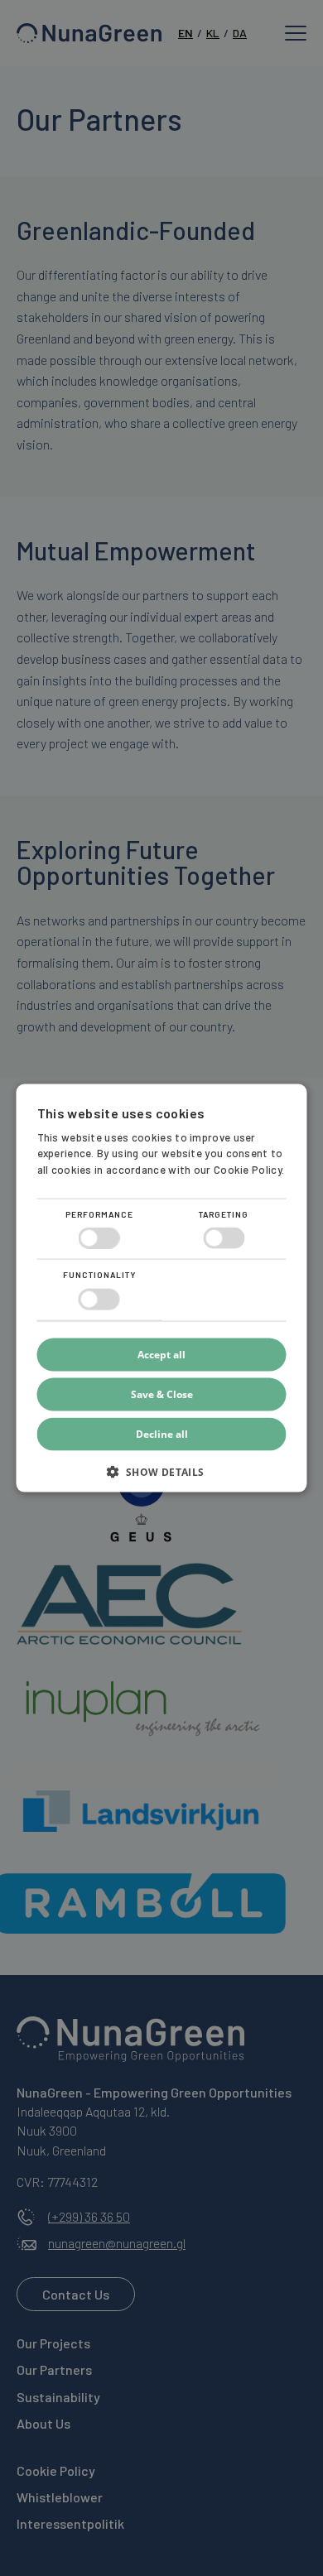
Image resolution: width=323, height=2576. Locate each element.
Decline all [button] (162, 1433)
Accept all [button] (161, 1354)
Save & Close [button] (162, 1394)
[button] (162, 1477)
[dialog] (161, 1288)
